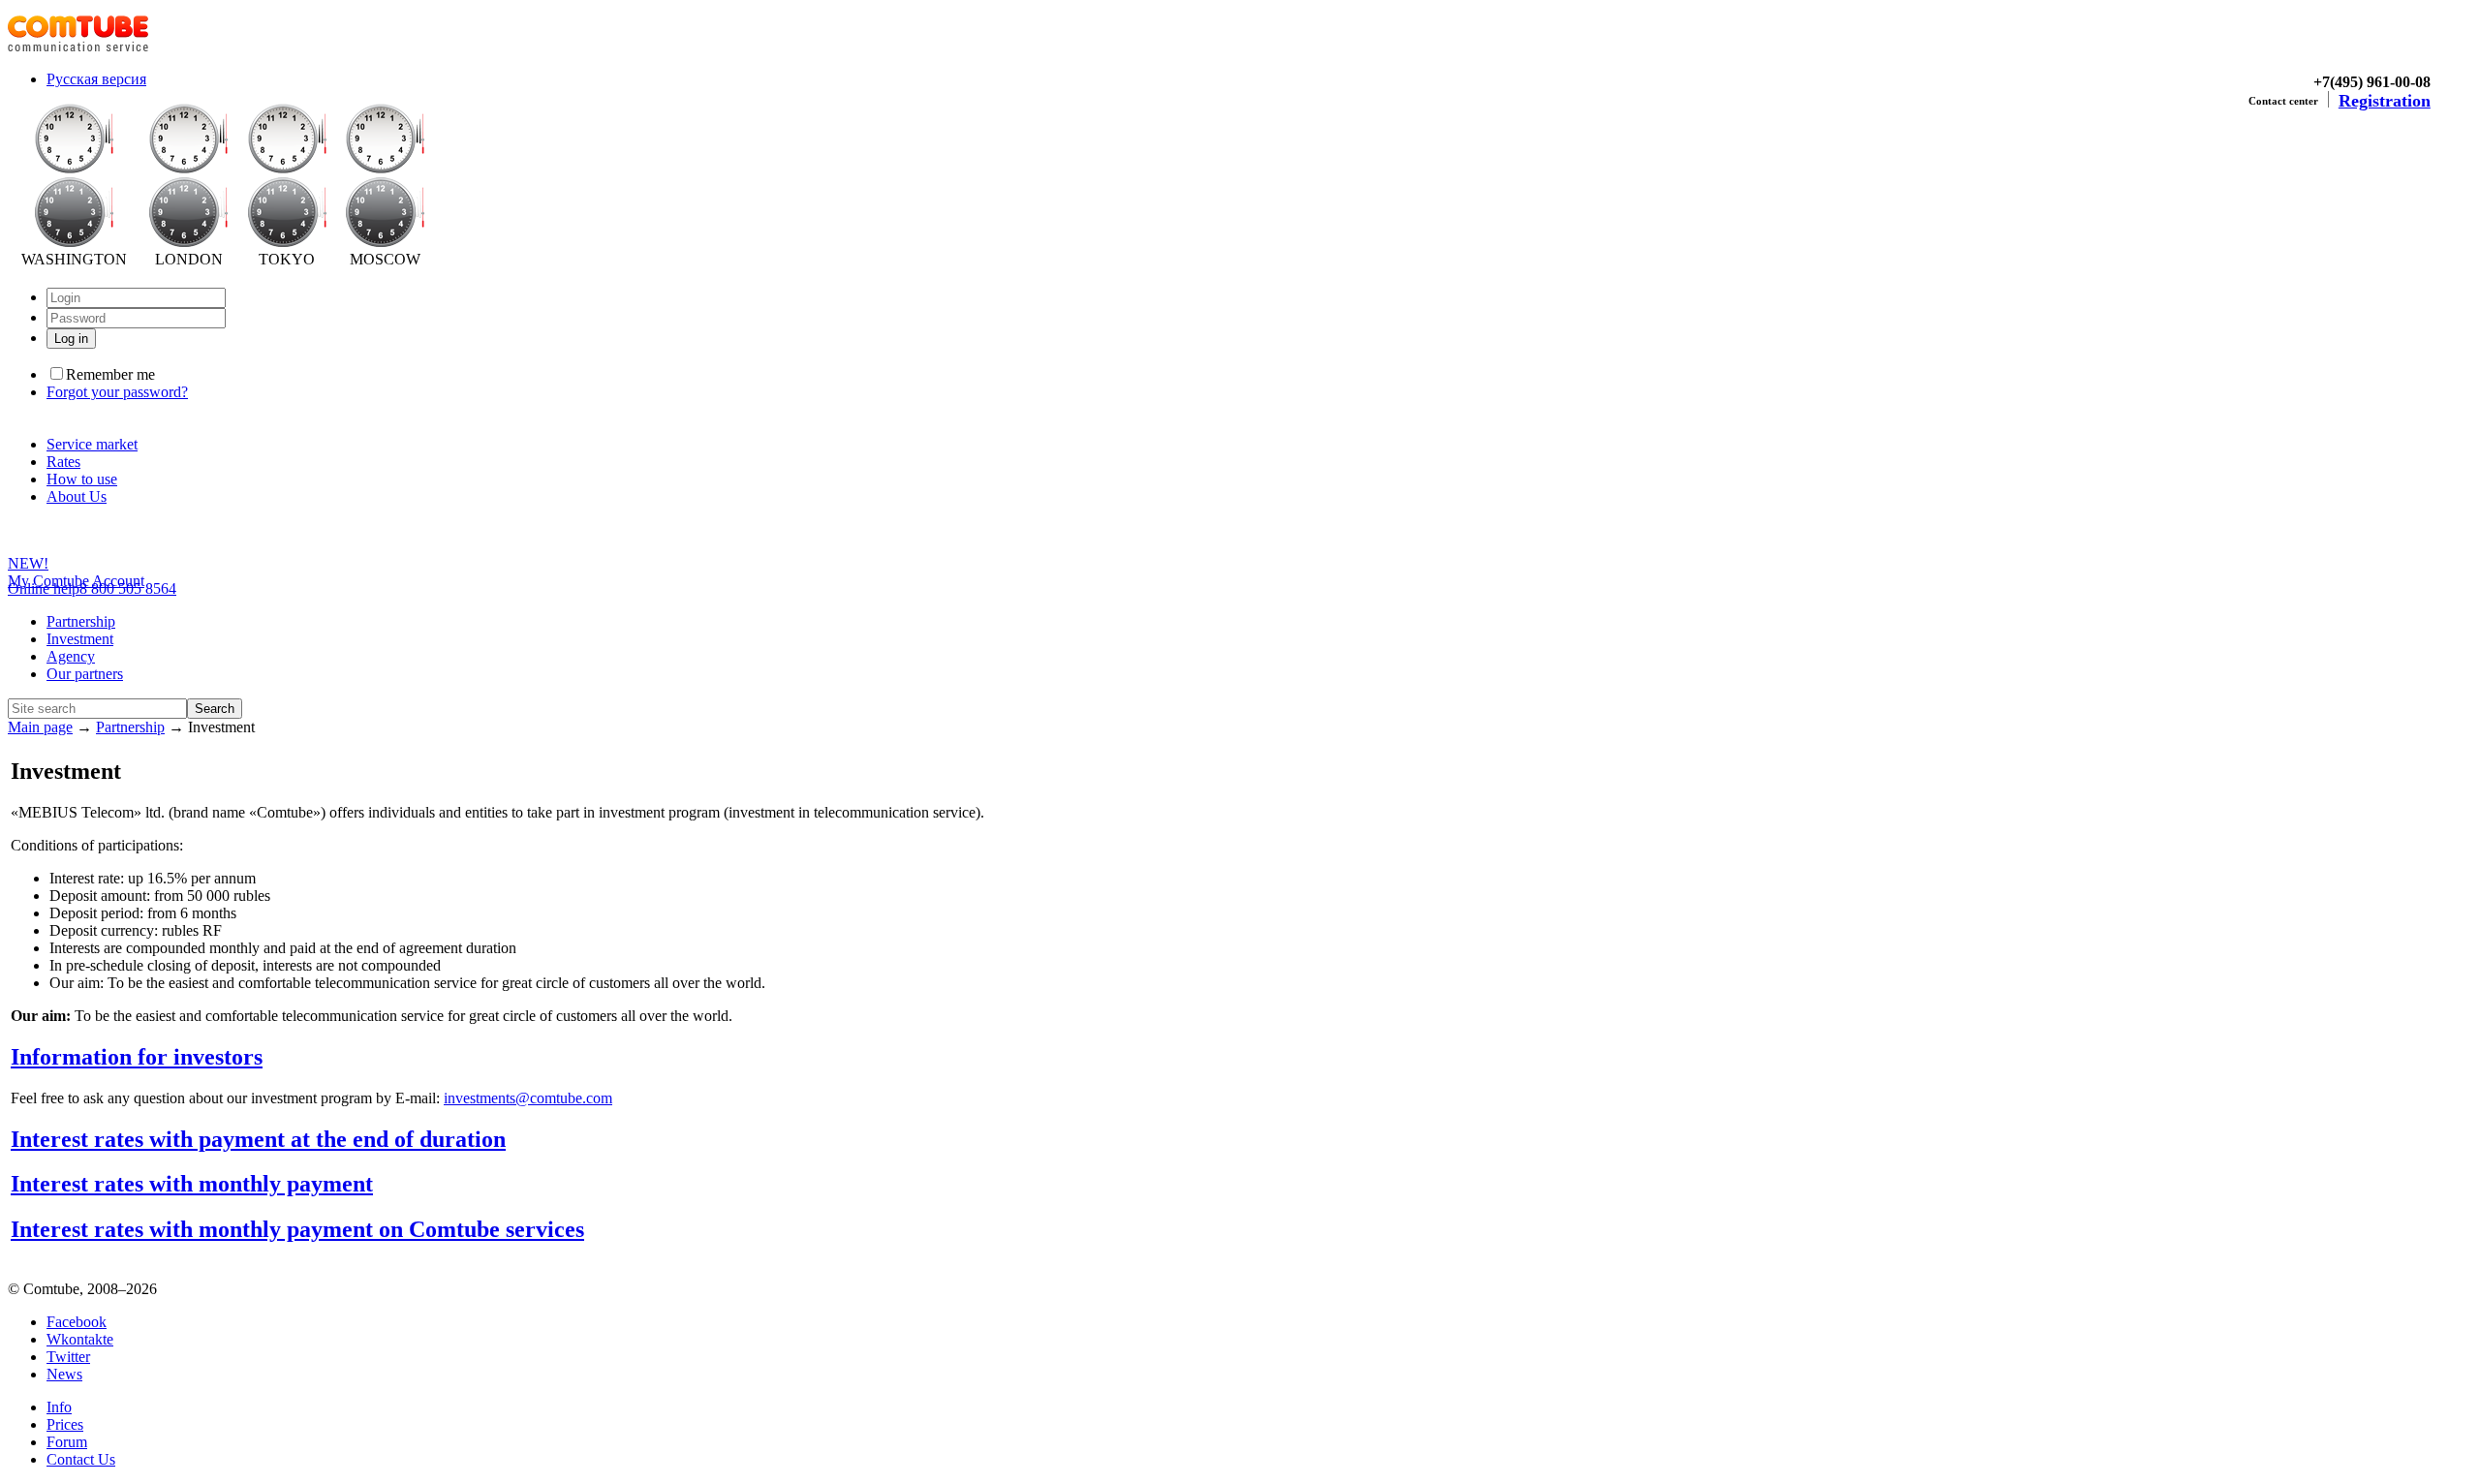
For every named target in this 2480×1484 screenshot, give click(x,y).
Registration (2385, 101)
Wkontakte (80, 1339)
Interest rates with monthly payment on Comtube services (297, 1229)
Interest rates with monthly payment (192, 1184)
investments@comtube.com (528, 1098)
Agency (71, 656)
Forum (67, 1442)
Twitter (68, 1357)
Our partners (85, 674)
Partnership (81, 621)
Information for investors (137, 1057)
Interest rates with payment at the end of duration (258, 1139)
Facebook (77, 1322)
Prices (65, 1424)
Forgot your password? (117, 392)
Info (59, 1407)
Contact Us (81, 1459)
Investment (80, 639)
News (64, 1374)
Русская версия (96, 79)
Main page (40, 727)
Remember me (110, 374)
